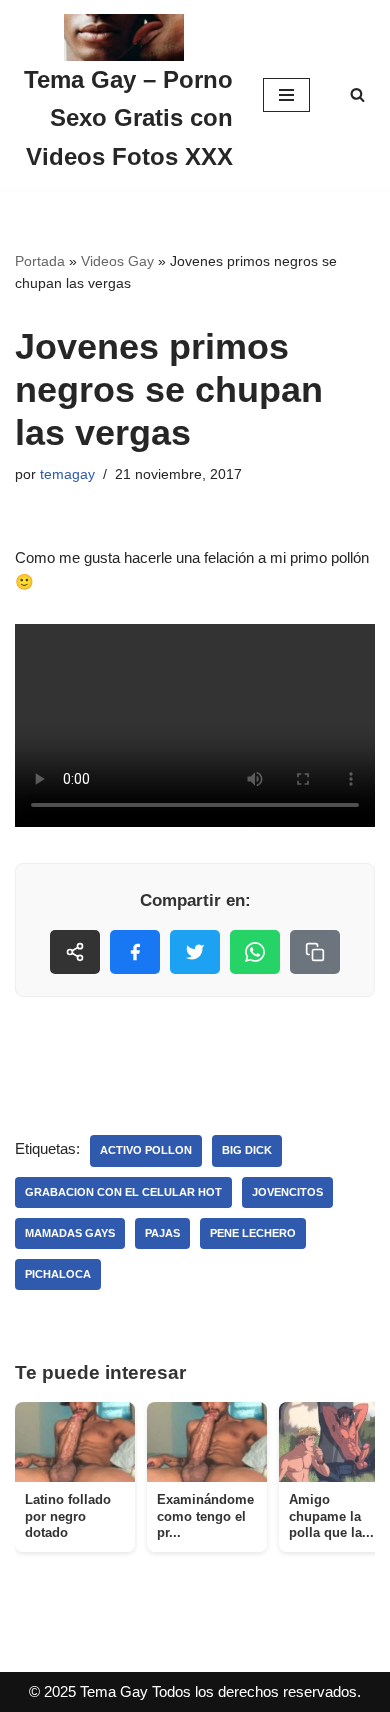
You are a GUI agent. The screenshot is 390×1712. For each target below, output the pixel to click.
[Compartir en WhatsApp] (255, 952)
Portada (40, 261)
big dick (247, 1150)
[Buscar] (357, 94)
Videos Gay (117, 261)
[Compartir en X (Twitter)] (195, 952)
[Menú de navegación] (286, 95)
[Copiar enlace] (315, 952)
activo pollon (146, 1150)
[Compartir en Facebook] (135, 952)
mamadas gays (70, 1233)
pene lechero (253, 1233)
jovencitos (287, 1192)
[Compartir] (75, 952)
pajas (162, 1233)
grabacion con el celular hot (123, 1192)
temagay (67, 474)
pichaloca (58, 1274)
